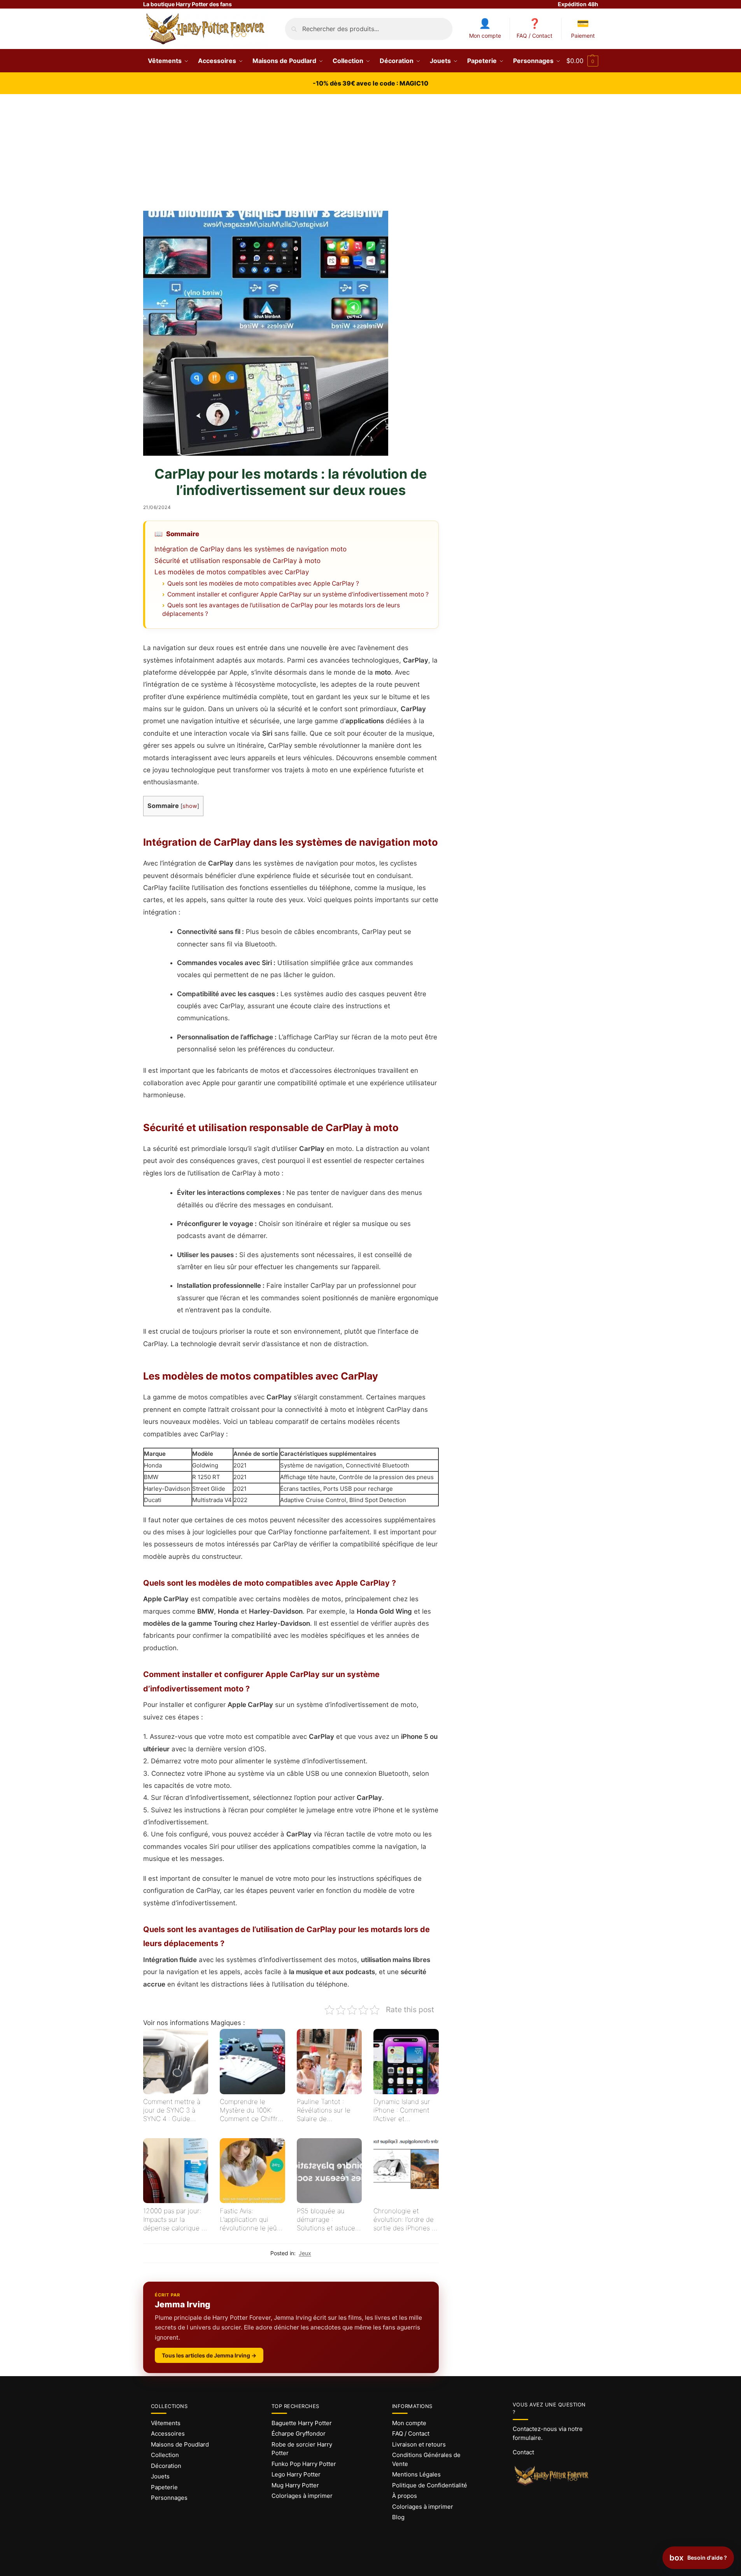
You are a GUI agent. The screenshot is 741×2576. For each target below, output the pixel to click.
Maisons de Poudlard (180, 2444)
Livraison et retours (419, 2444)
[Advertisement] (371, 152)
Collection (165, 2455)
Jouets (160, 2476)
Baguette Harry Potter (302, 2423)
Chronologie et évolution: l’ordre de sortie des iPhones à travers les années (404, 2220)
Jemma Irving (183, 2304)
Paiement (583, 36)
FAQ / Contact (534, 36)
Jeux (305, 2253)
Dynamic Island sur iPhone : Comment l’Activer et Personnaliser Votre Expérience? (403, 2110)
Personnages (169, 2498)
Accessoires (168, 2433)
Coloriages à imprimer (302, 2496)
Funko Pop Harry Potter (304, 2464)
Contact (523, 2452)
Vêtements (166, 2423)
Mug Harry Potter (295, 2485)
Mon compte (485, 36)
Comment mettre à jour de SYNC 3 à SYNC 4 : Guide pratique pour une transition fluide (172, 2110)
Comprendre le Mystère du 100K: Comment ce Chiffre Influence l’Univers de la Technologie (251, 2110)
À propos (405, 2496)
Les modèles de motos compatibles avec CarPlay (232, 572)
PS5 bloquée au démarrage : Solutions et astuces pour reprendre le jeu (329, 2220)
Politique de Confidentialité (430, 2485)
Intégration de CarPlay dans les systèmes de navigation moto (251, 549)
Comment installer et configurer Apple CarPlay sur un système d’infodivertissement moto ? (298, 594)
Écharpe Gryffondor (299, 2433)
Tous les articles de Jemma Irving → (209, 2355)
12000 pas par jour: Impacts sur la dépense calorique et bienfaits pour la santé (175, 2220)
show (190, 806)
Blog (398, 2517)
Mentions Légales (416, 2474)
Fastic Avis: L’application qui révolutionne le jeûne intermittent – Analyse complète (252, 2220)
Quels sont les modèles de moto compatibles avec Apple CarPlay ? (263, 583)
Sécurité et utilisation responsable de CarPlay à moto (237, 561)
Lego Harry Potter (296, 2474)
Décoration (166, 2466)
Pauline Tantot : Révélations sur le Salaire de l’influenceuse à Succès (324, 2110)
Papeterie (164, 2487)
